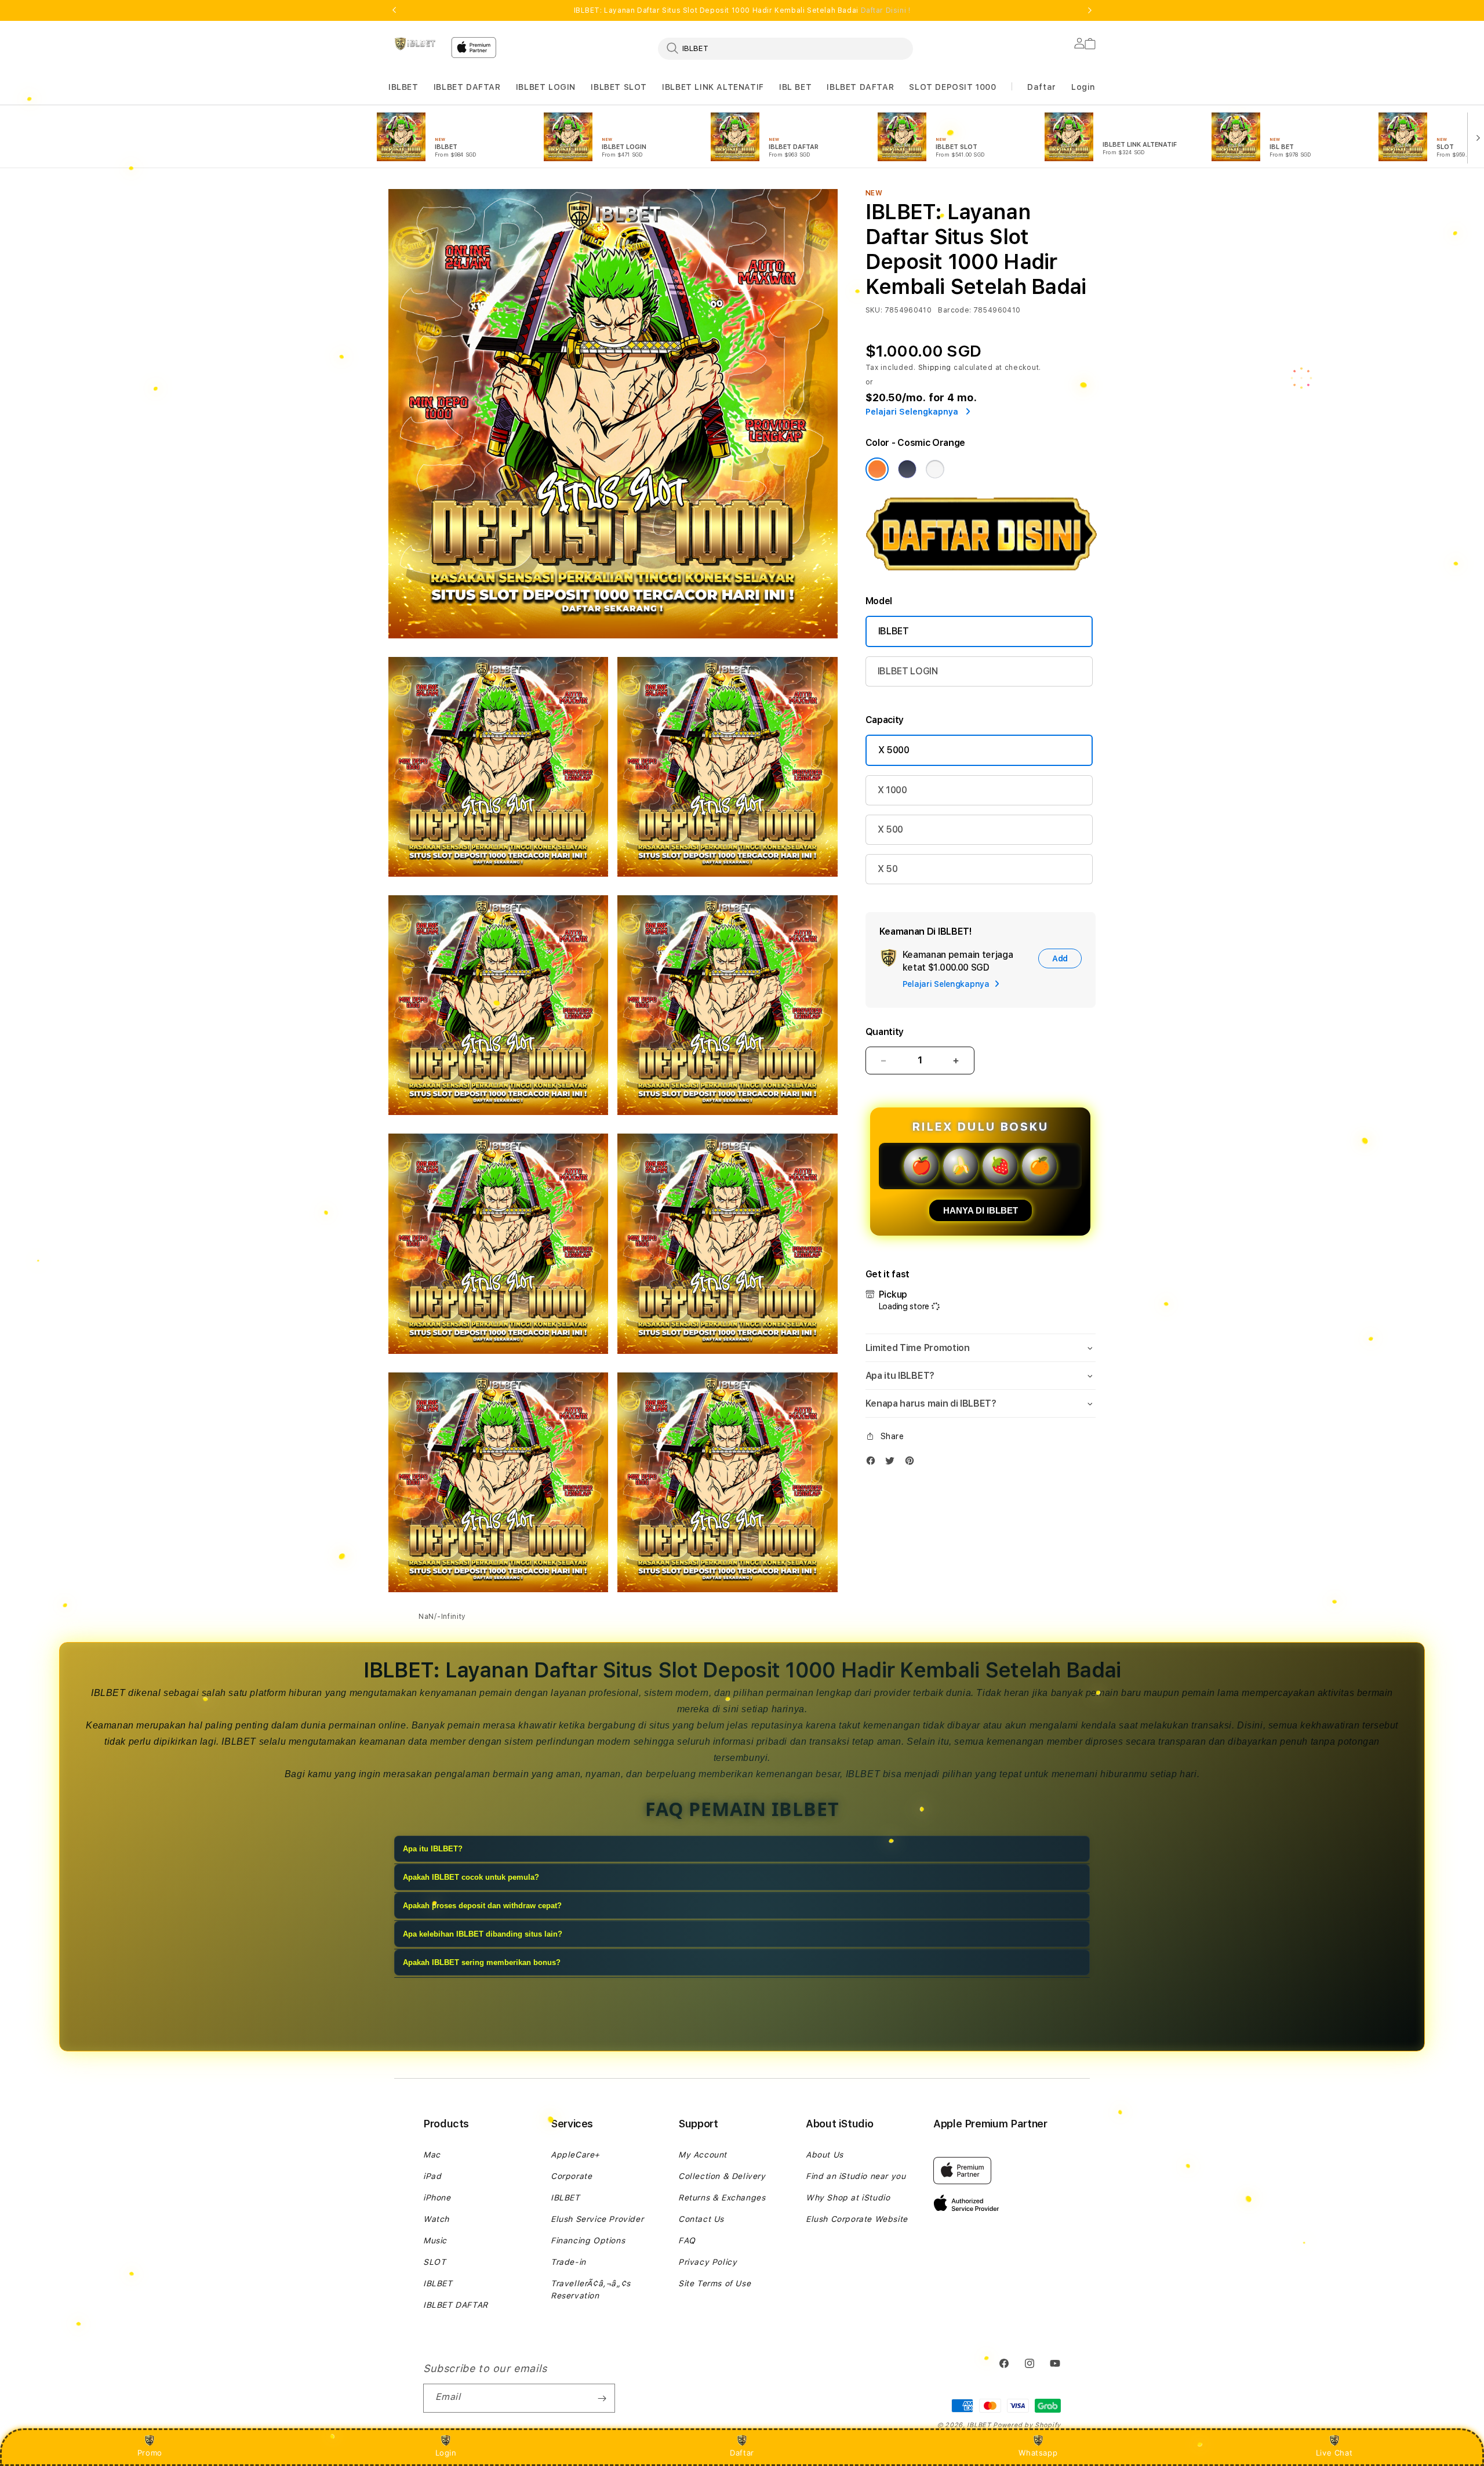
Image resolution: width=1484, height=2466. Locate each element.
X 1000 (892, 790)
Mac (432, 2155)
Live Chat (1334, 2453)
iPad (432, 2176)
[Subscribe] (602, 2398)
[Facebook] (874, 1463)
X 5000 (894, 750)
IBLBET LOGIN (546, 87)
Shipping (935, 368)
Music (435, 2240)
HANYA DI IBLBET (981, 1210)
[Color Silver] (935, 469)
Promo (150, 2453)
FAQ (687, 2240)
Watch (436, 2219)
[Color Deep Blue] (907, 469)
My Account (703, 2155)
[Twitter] (893, 1463)
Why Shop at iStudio (848, 2198)
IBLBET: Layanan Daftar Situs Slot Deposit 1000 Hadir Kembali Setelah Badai (742, 10)
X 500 (890, 829)
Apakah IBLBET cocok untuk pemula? (471, 1877)
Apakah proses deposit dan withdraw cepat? (482, 1906)
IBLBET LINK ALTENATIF (713, 87)
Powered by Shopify (1027, 2425)
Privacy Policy (708, 2262)
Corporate (571, 2176)
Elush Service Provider (597, 2219)
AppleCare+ (575, 2155)
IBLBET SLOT (619, 87)
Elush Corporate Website (857, 2219)
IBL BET (795, 87)
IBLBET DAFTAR (467, 87)
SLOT (434, 2262)
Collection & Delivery (722, 2176)
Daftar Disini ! (886, 10)
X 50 (888, 869)
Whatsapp (1038, 2453)
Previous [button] (394, 10)
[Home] (415, 44)
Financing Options (588, 2240)
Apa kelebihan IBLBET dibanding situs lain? (483, 1934)
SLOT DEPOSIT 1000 (952, 87)
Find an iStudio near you (856, 2176)
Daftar (742, 2453)
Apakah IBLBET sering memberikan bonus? (482, 1962)
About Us (825, 2155)
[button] (403, 87)
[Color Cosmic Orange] (877, 469)
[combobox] (785, 48)
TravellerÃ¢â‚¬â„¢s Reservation (591, 2289)
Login (446, 2453)
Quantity (885, 1032)
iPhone (437, 2198)
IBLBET (403, 87)
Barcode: (954, 310)
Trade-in (568, 2262)
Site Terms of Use (714, 2283)
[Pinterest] (912, 1463)
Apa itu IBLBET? (433, 1849)
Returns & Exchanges (722, 2198)
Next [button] (1090, 10)
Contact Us (701, 2219)
